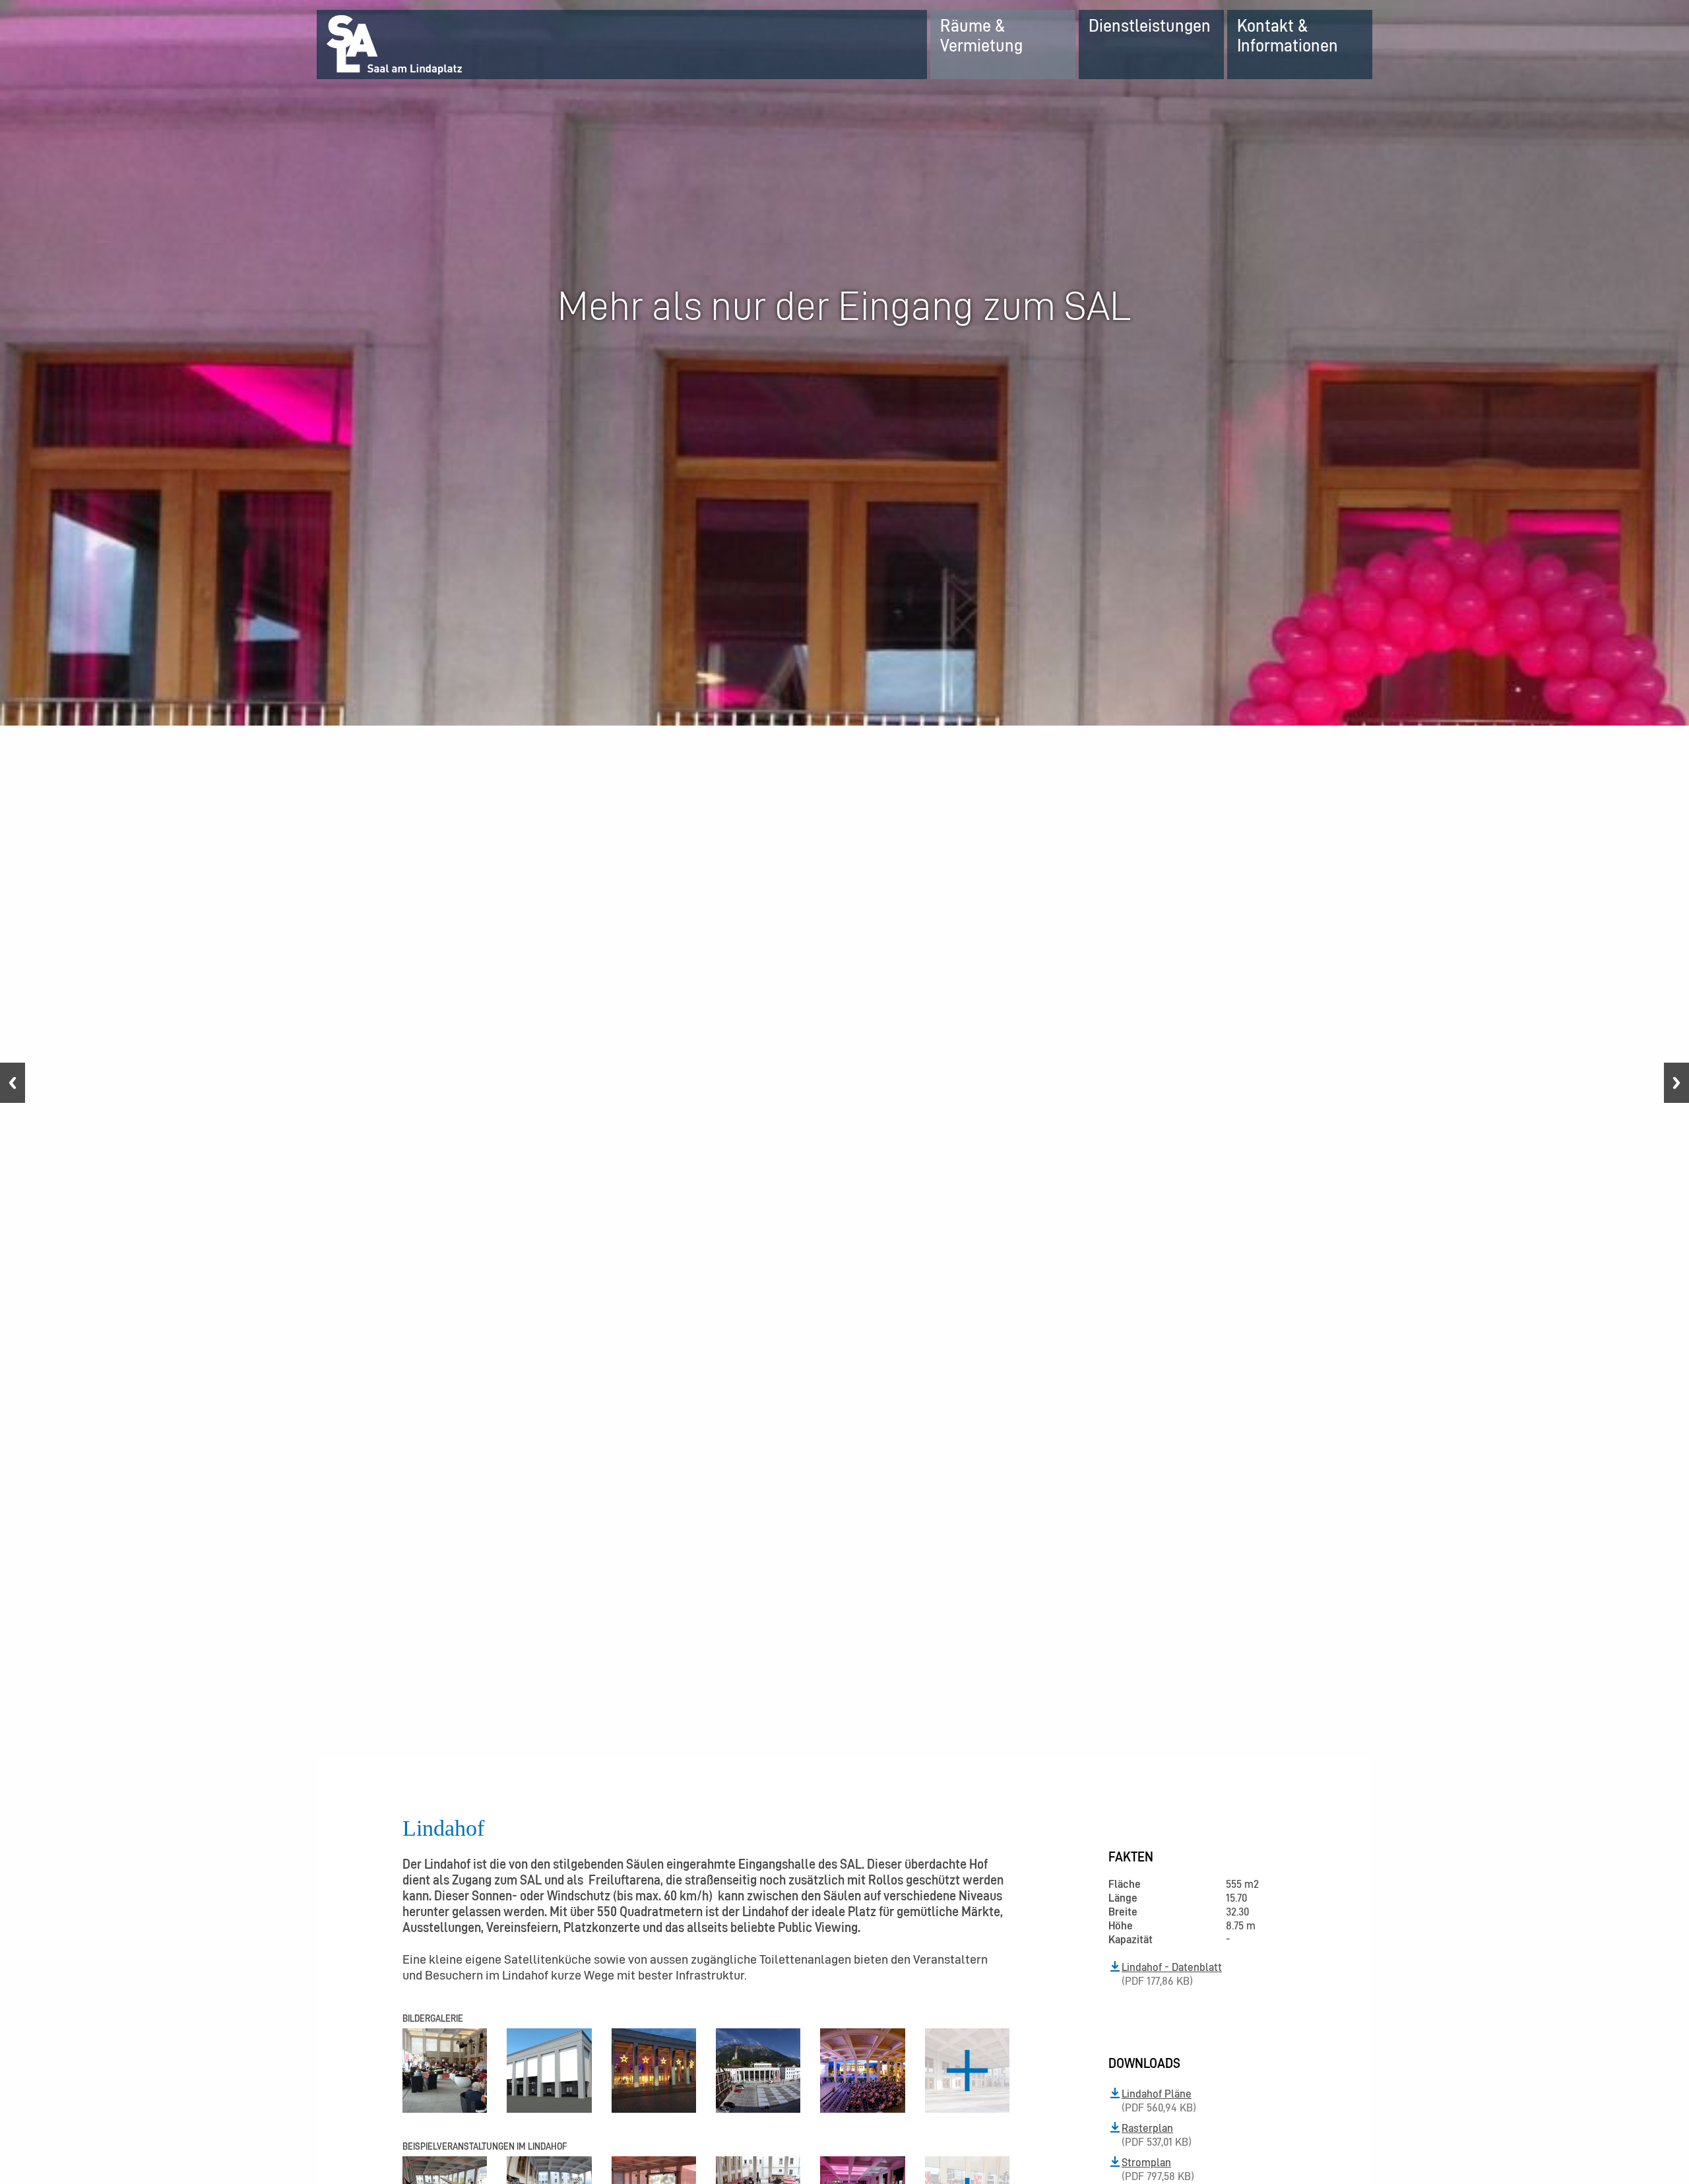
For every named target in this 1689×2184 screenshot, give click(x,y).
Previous (13, 1083)
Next (1676, 1083)
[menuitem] (1003, 45)
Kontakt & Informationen (1288, 35)
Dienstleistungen (1150, 25)
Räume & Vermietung (981, 35)
